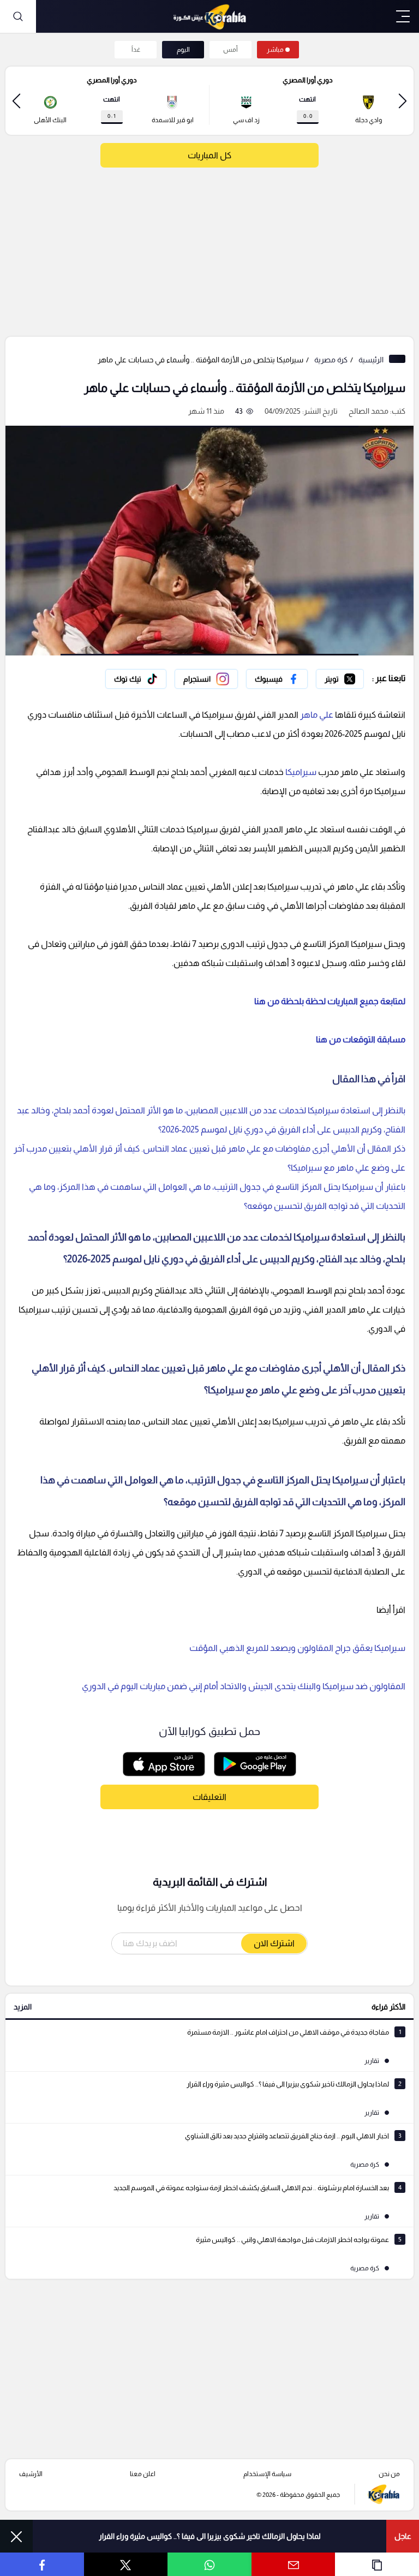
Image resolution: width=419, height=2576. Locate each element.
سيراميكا (300, 772)
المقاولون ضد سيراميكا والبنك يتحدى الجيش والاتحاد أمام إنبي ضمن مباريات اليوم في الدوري (244, 1686)
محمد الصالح (369, 411)
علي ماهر (317, 715)
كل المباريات (209, 155)
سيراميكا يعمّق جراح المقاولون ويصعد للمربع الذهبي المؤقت (297, 1648)
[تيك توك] (136, 679)
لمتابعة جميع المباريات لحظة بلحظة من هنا (330, 1001)
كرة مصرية (331, 360)
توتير (356, 676)
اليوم (183, 50)
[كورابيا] (209, 16)
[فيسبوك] (277, 679)
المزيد (23, 2007)
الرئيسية (371, 360)
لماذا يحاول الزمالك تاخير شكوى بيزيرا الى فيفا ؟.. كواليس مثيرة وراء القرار (210, 2536)
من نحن (389, 2474)
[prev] (403, 101)
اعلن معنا (143, 2474)
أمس (231, 50)
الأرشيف (31, 2474)
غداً (136, 50)
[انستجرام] (206, 679)
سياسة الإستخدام (267, 2474)
